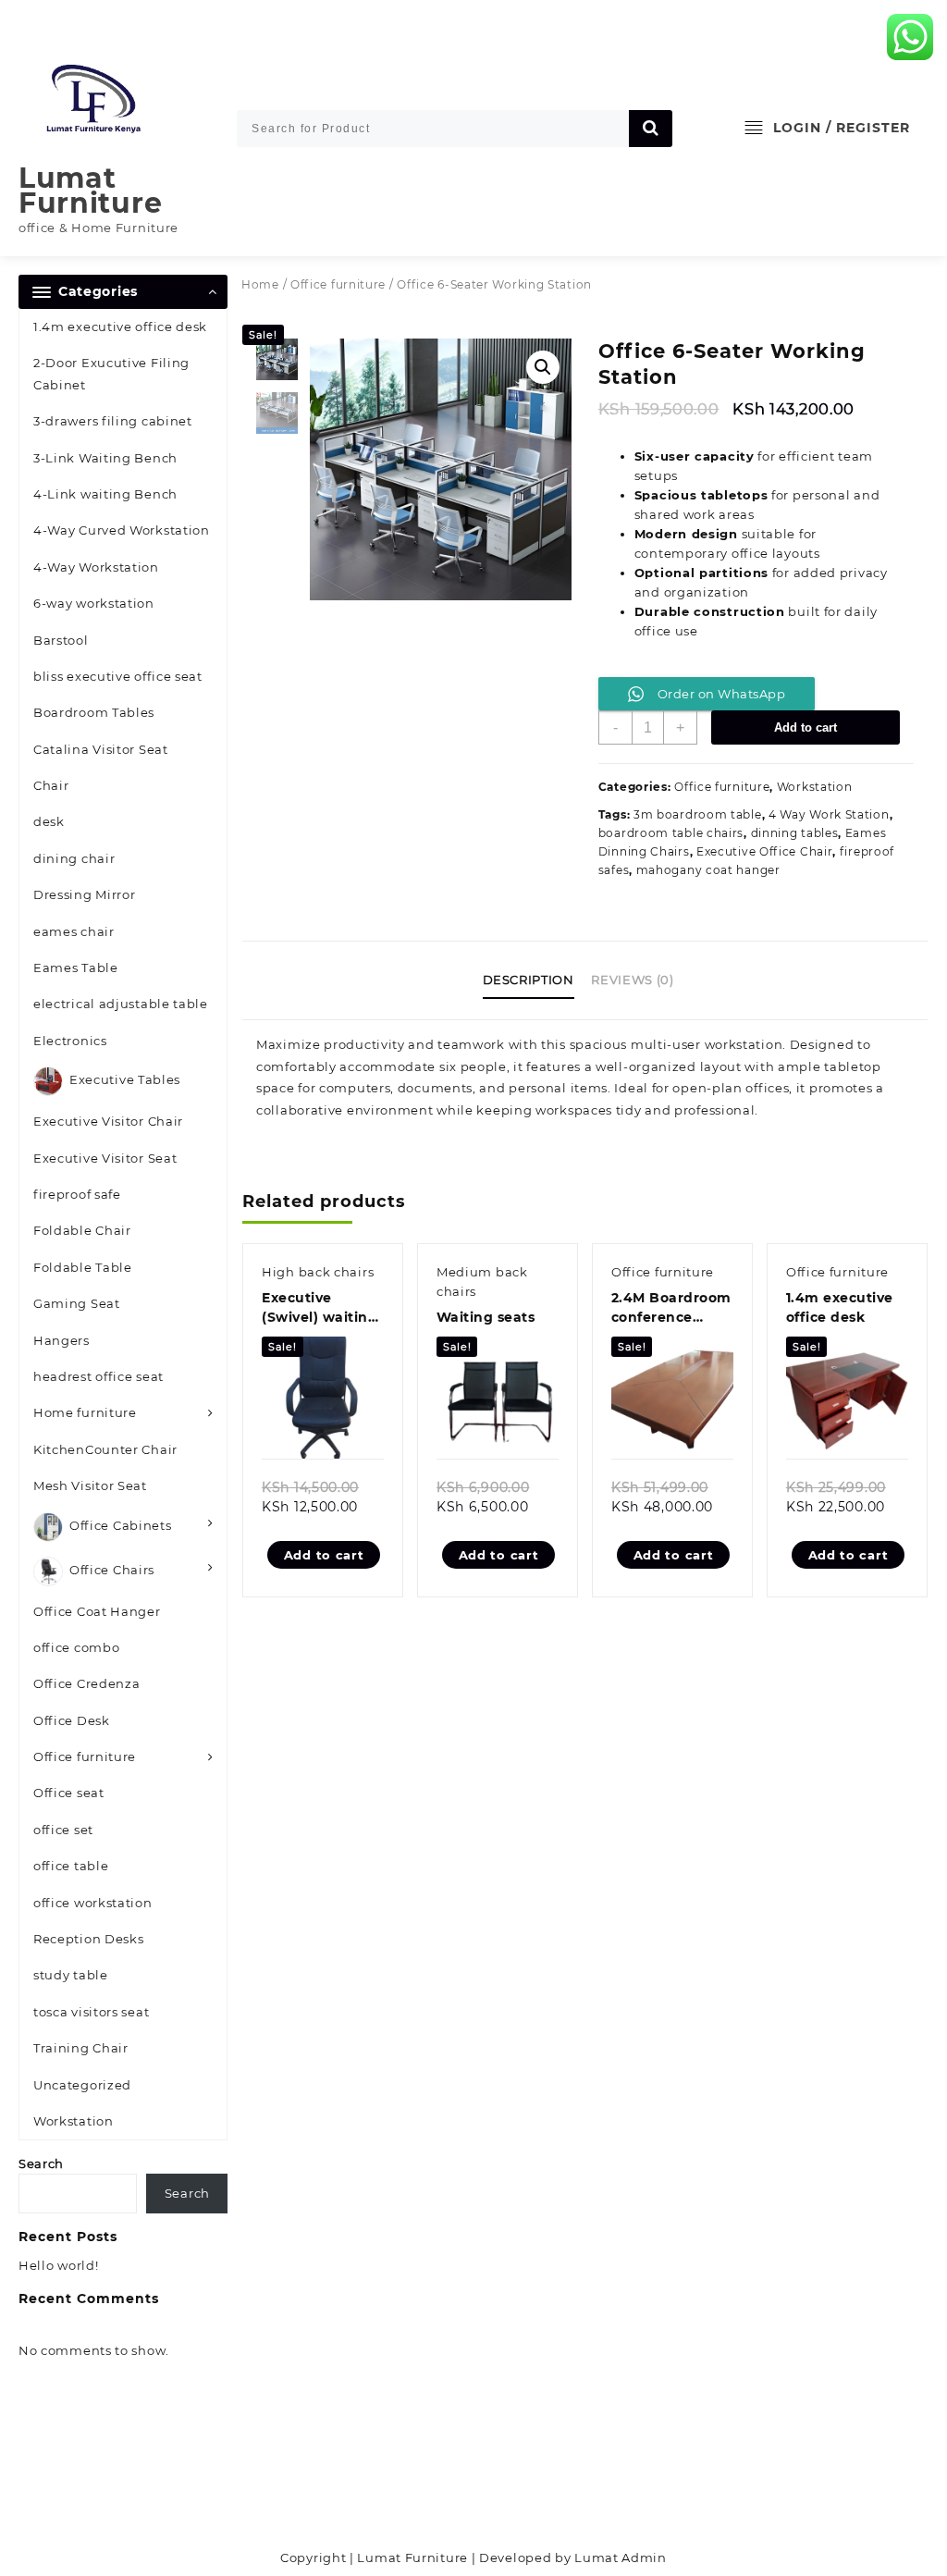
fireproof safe (77, 1194)
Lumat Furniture (90, 191)
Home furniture (85, 1412)
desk (49, 821)
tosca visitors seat (91, 2012)
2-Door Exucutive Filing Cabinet (111, 373)
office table (71, 1866)
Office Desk (72, 1720)
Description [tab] (529, 980)
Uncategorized (82, 2085)
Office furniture (85, 1756)
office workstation (93, 1903)
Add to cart (806, 727)
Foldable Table (83, 1267)
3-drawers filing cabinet (113, 421)
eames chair (74, 931)
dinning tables (795, 833)
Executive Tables (125, 1080)
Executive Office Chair (764, 851)
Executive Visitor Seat (105, 1158)
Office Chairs (112, 1570)
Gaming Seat (77, 1303)
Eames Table (76, 968)
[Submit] (651, 129)
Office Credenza (87, 1683)
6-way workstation (94, 603)
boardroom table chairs (671, 833)
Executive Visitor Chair (108, 1121)
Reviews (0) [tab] (632, 980)
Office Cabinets (121, 1525)
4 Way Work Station (829, 814)
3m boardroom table (698, 814)
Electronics (70, 1041)
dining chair (74, 858)
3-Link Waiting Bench (105, 458)
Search (41, 2163)
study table (71, 1975)
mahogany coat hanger (708, 870)
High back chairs (318, 1272)
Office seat (69, 1793)
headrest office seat (98, 1376)
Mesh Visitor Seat (90, 1485)
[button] (543, 367)
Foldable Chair (82, 1230)
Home (260, 284)
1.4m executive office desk (120, 327)
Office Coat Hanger (97, 1611)
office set (63, 1830)
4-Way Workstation (96, 567)
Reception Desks (89, 1939)
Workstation (74, 2121)
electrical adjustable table (121, 1004)
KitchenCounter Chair (105, 1449)
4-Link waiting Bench (105, 494)
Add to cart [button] (324, 1555)
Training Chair (81, 2048)
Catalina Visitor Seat (101, 749)
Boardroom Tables (94, 712)
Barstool (61, 640)
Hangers (61, 1340)
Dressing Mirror (85, 894)
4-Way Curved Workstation (122, 530)
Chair (51, 785)
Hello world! (58, 2265)
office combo (76, 1647)
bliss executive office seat (118, 676)
